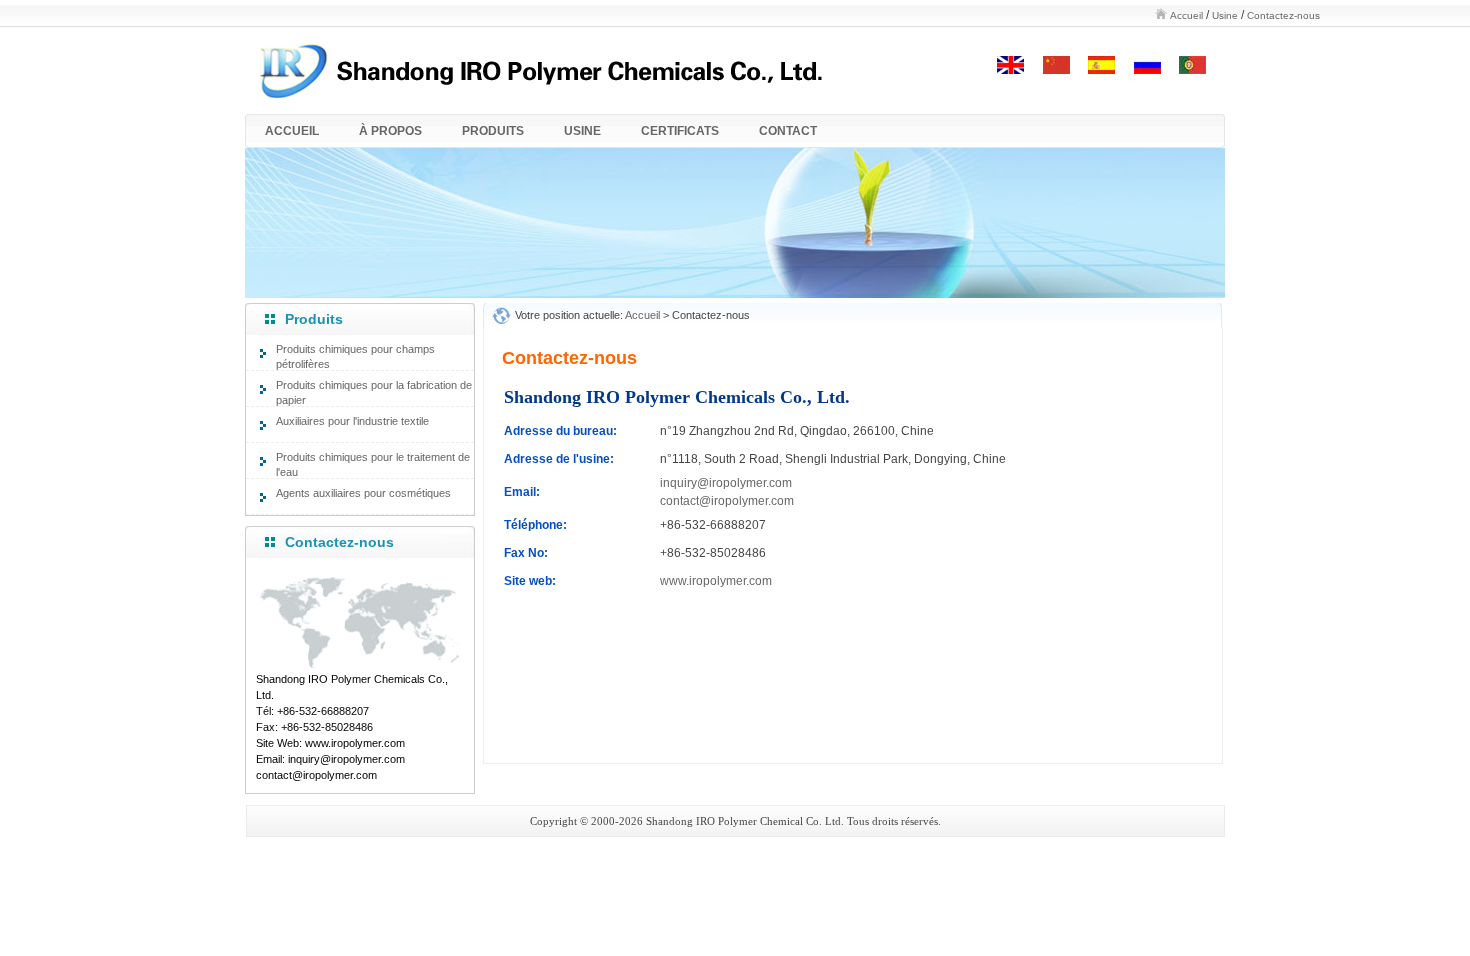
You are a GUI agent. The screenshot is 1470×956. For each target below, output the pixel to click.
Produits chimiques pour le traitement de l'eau (373, 464)
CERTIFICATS (680, 131)
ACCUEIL (292, 131)
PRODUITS (493, 131)
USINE (582, 131)
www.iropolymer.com (716, 581)
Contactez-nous (1283, 15)
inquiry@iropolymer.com (726, 483)
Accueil (1186, 15)
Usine (1225, 15)
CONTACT (788, 131)
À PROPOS (390, 131)
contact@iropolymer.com (727, 501)
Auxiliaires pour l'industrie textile (352, 421)
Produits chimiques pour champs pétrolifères (355, 356)
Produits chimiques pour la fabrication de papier (374, 392)
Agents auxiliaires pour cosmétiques (363, 493)
